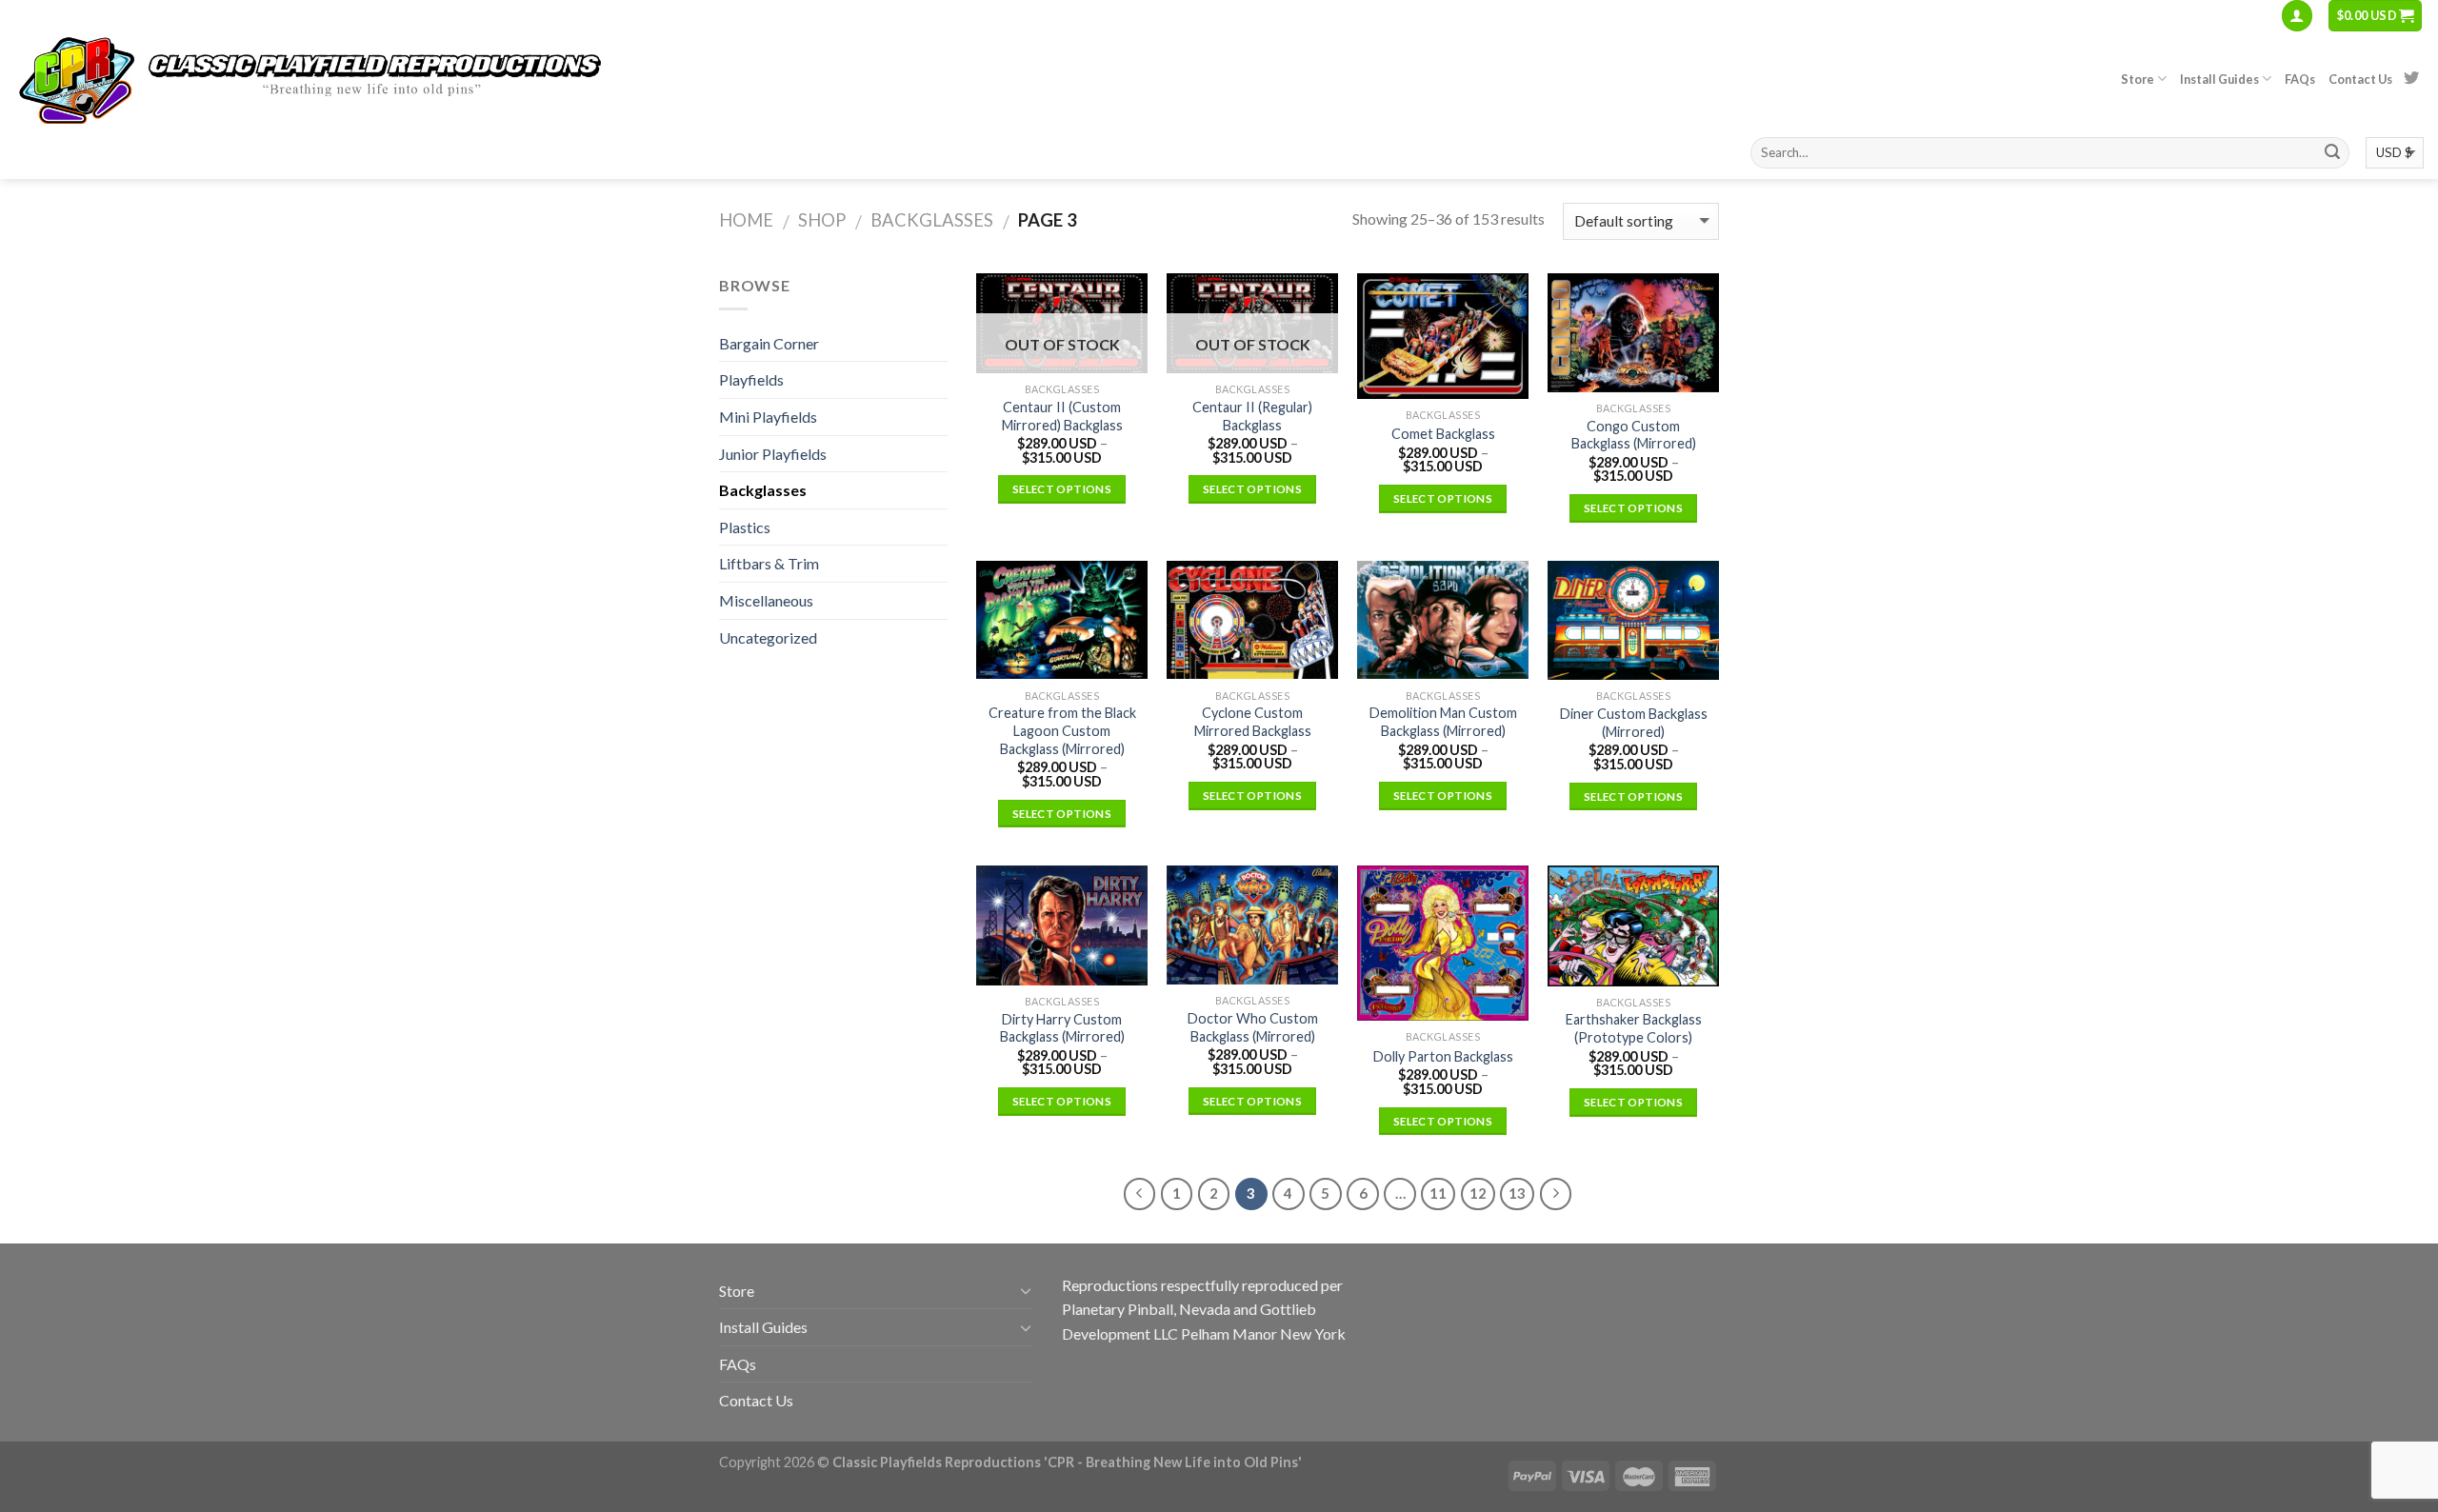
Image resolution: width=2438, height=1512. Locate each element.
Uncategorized (768, 637)
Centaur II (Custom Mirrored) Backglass (1062, 416)
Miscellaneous (766, 600)
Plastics (745, 527)
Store (2138, 79)
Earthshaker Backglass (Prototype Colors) (1634, 1028)
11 (1438, 1193)
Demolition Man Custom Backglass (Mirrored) (1443, 722)
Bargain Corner (769, 343)
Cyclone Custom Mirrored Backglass (1253, 722)
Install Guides (2219, 79)
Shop (822, 220)
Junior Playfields (773, 454)
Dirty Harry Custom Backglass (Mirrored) (1062, 1028)
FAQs (2300, 79)
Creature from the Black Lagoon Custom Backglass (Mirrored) (1062, 730)
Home (746, 220)
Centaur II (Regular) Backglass (1252, 416)
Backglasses (932, 220)
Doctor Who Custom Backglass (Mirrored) (1253, 1027)
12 (1478, 1193)
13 (1517, 1193)
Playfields (751, 379)
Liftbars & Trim (769, 563)
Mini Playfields (768, 417)
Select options (1062, 489)
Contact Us (2360, 79)
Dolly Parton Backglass (1443, 1056)
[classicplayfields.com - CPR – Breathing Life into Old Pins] (348, 79)
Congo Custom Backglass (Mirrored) (1634, 435)
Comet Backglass (1443, 434)
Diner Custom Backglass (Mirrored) (1634, 723)
